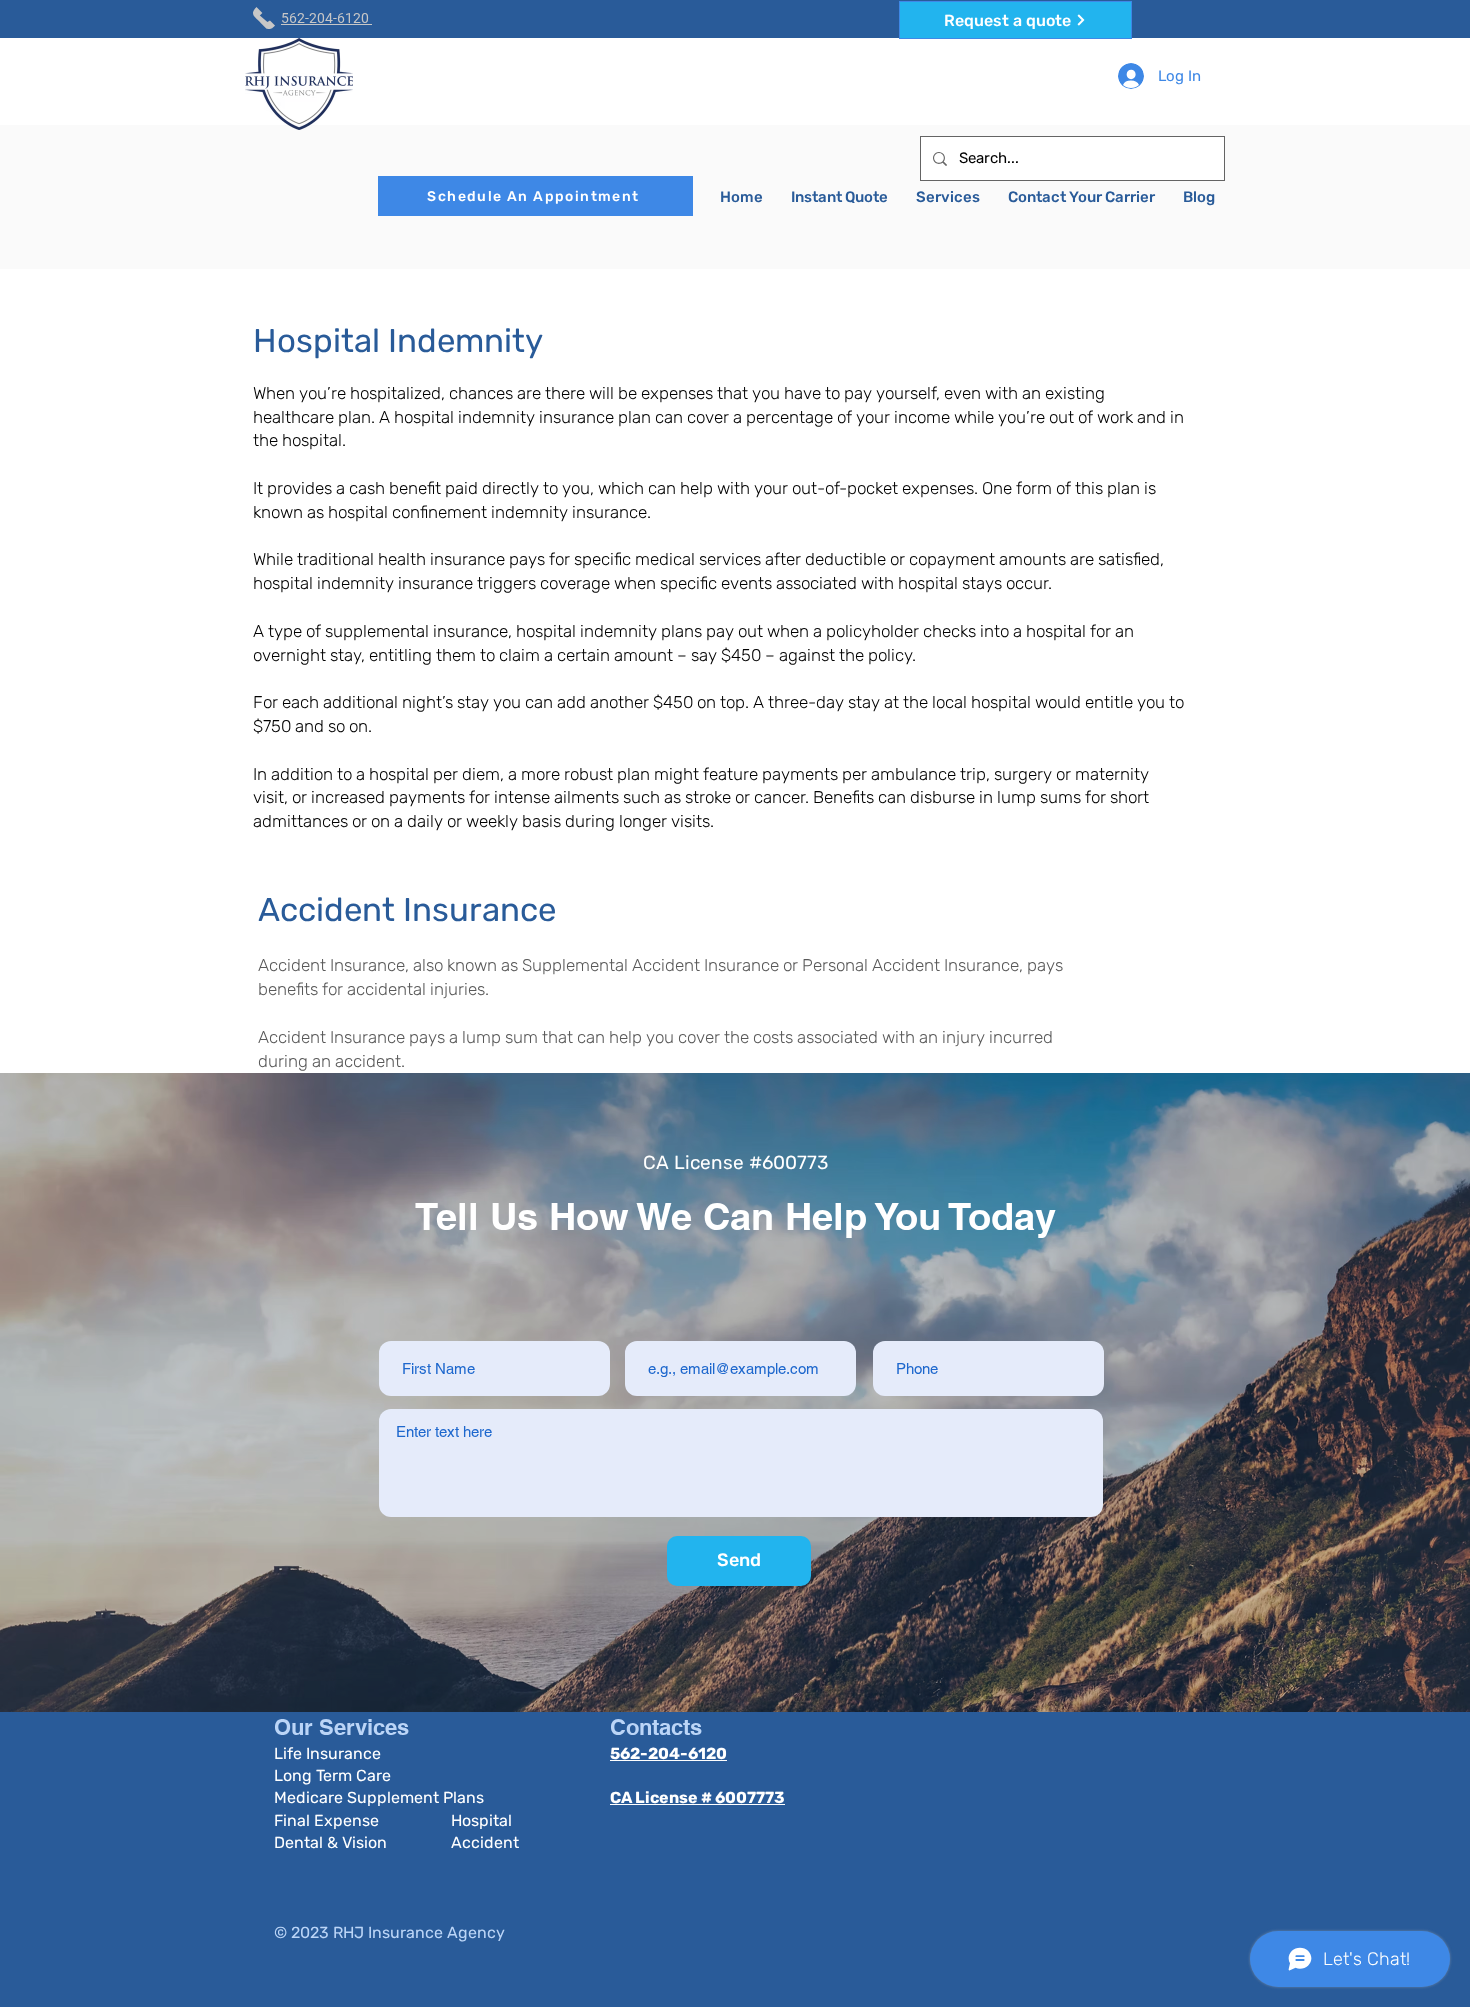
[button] (948, 197)
